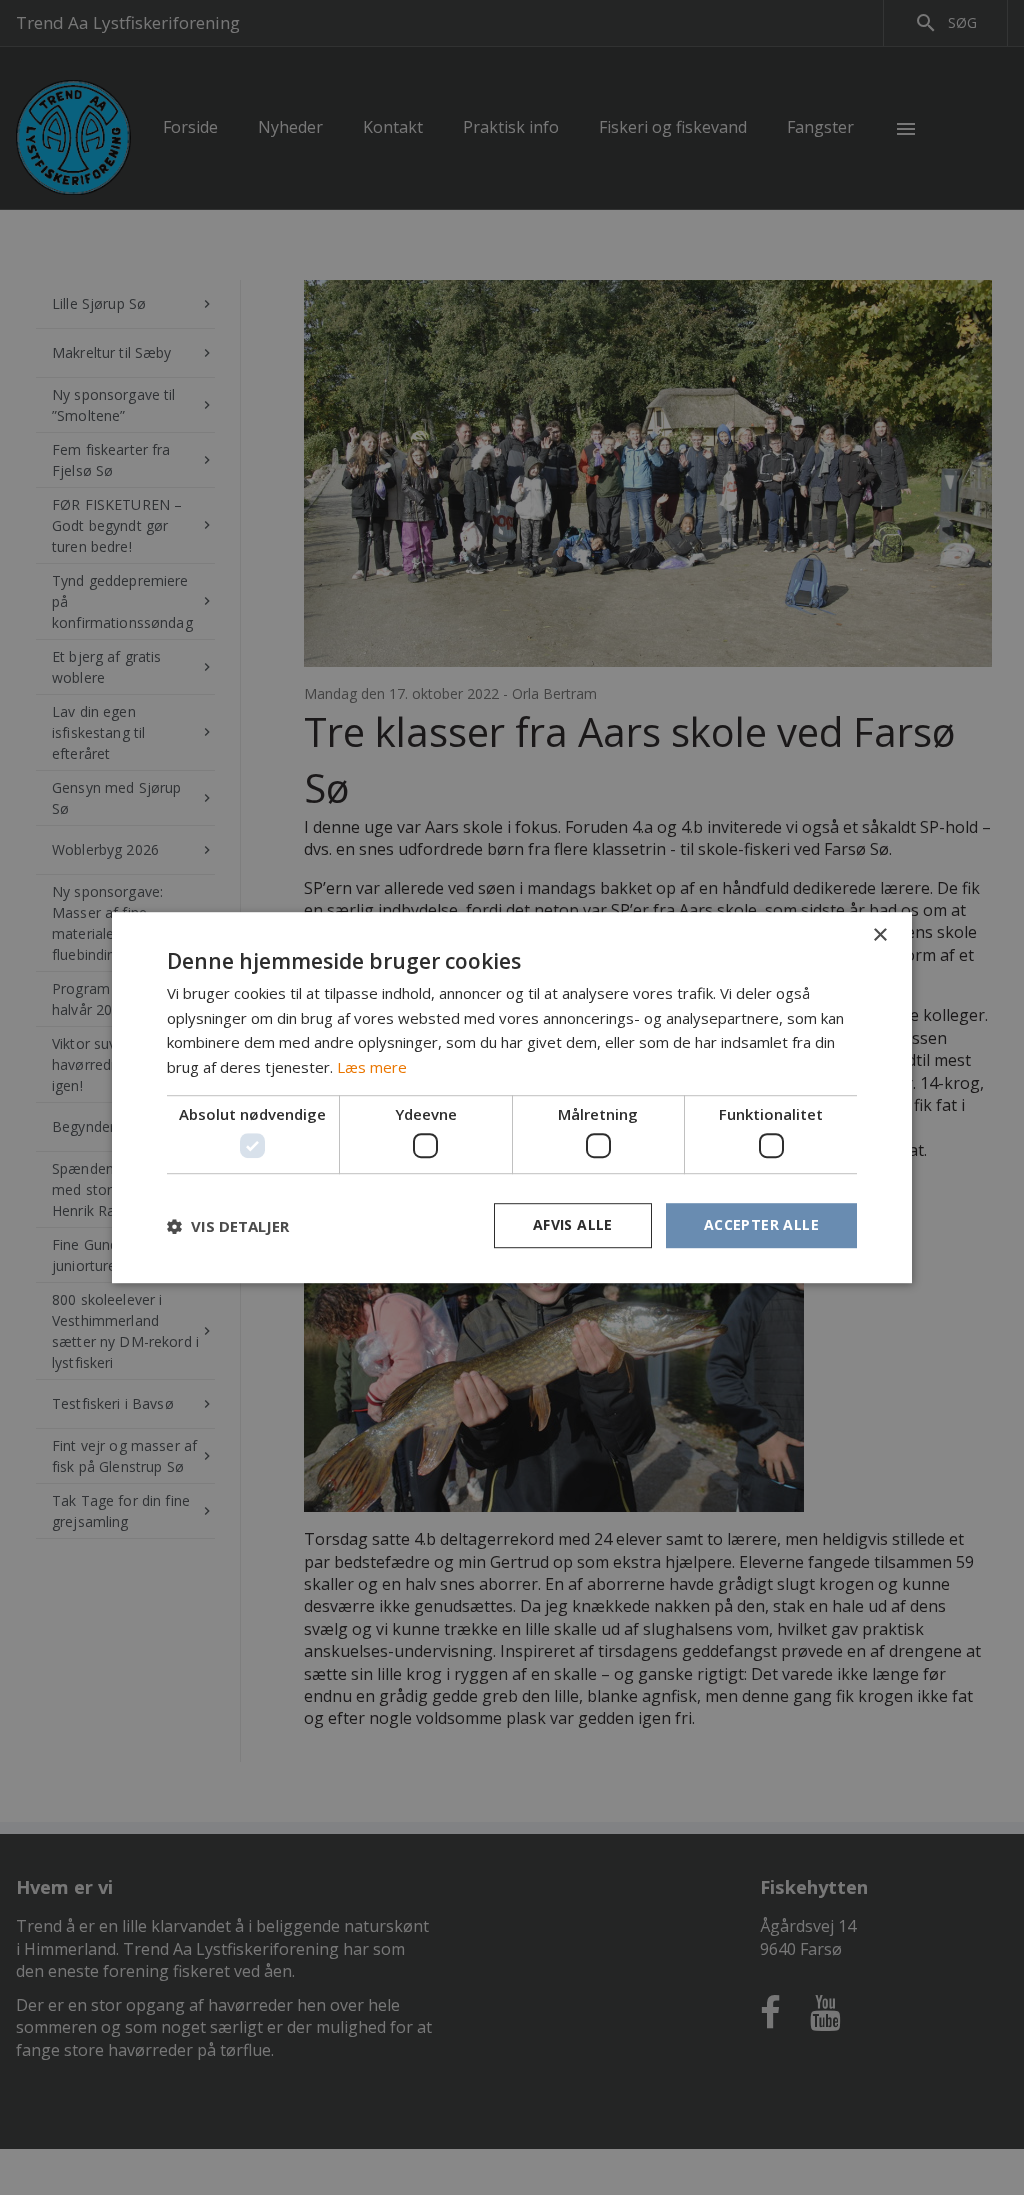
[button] (228, 1226)
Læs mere (372, 1067)
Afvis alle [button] (573, 1225)
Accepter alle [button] (761, 1225)
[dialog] (512, 1097)
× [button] (879, 935)
